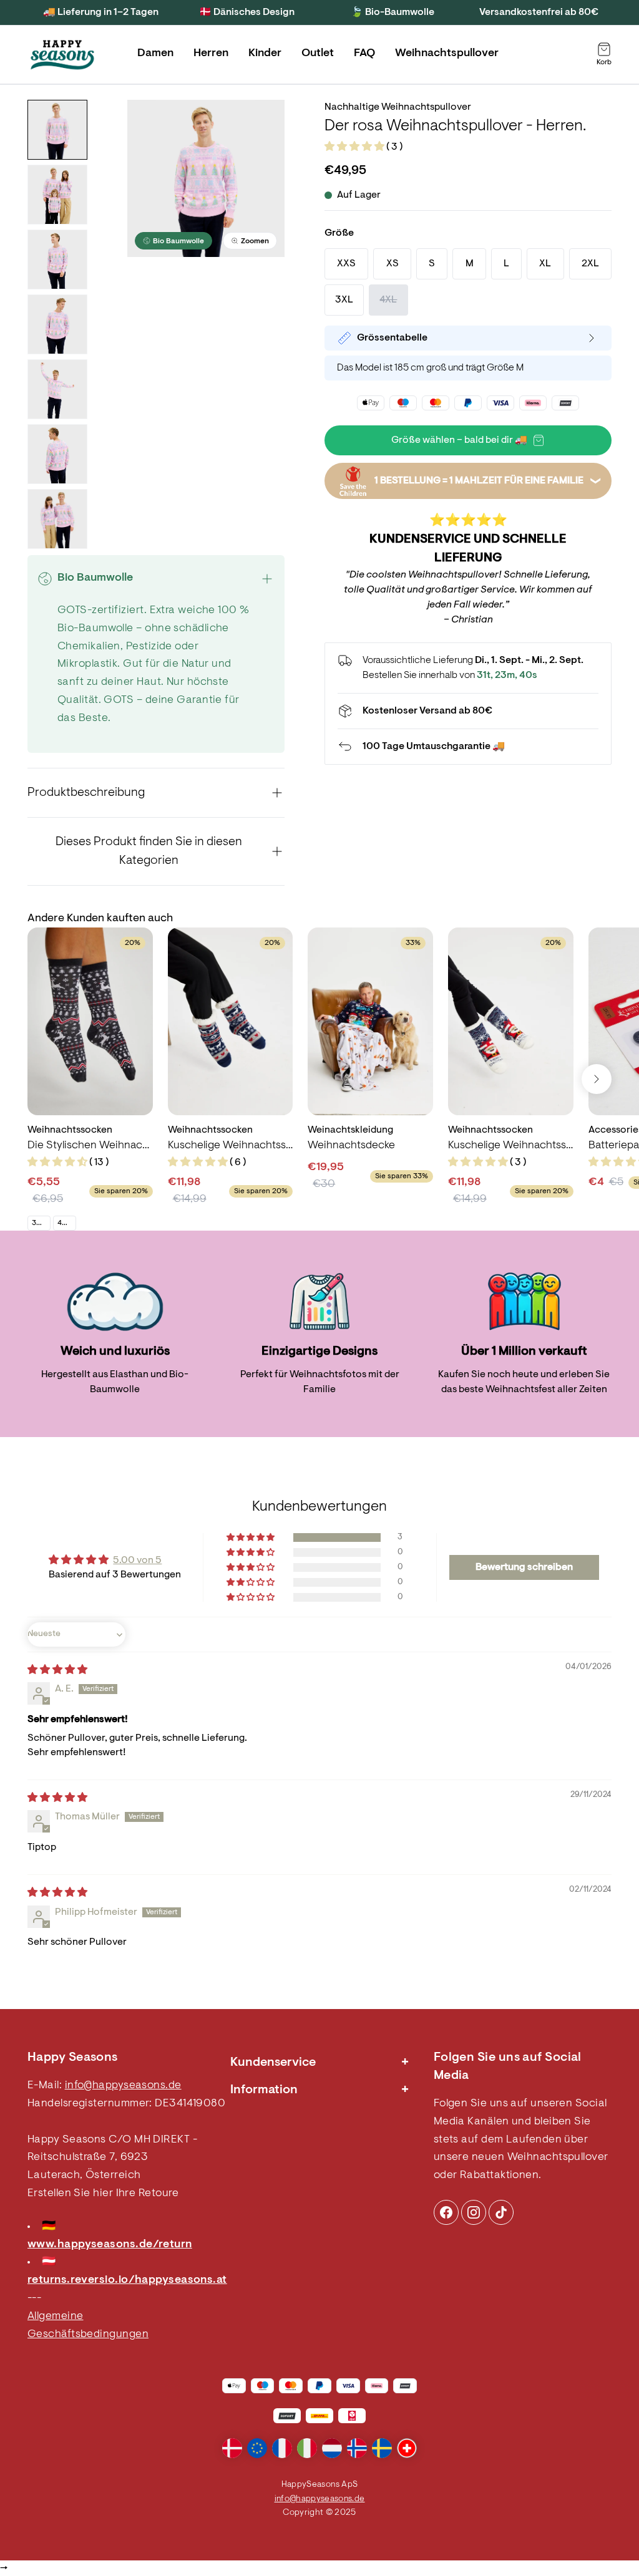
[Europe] (257, 2448)
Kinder (265, 54)
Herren (211, 54)
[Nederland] (332, 2448)
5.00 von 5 (137, 1561)
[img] (57, 1670)
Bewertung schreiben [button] (524, 1567)
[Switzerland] (407, 2448)
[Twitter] (501, 2212)
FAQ (364, 54)
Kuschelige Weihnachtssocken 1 (511, 1146)
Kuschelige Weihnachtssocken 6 (231, 1146)
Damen (155, 54)
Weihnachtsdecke (351, 1146)
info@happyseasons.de (123, 2086)
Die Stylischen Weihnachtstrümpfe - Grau (90, 1146)
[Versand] (468, 711)
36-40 (41, 1223)
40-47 (66, 1223)
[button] (355, 147)
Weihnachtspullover (447, 54)
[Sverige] (382, 2448)
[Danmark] (232, 2448)
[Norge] (357, 2448)
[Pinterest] (474, 2212)
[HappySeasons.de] (62, 55)
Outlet (318, 54)
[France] (282, 2448)
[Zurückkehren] (468, 747)
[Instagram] (446, 2212)
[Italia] (307, 2448)
